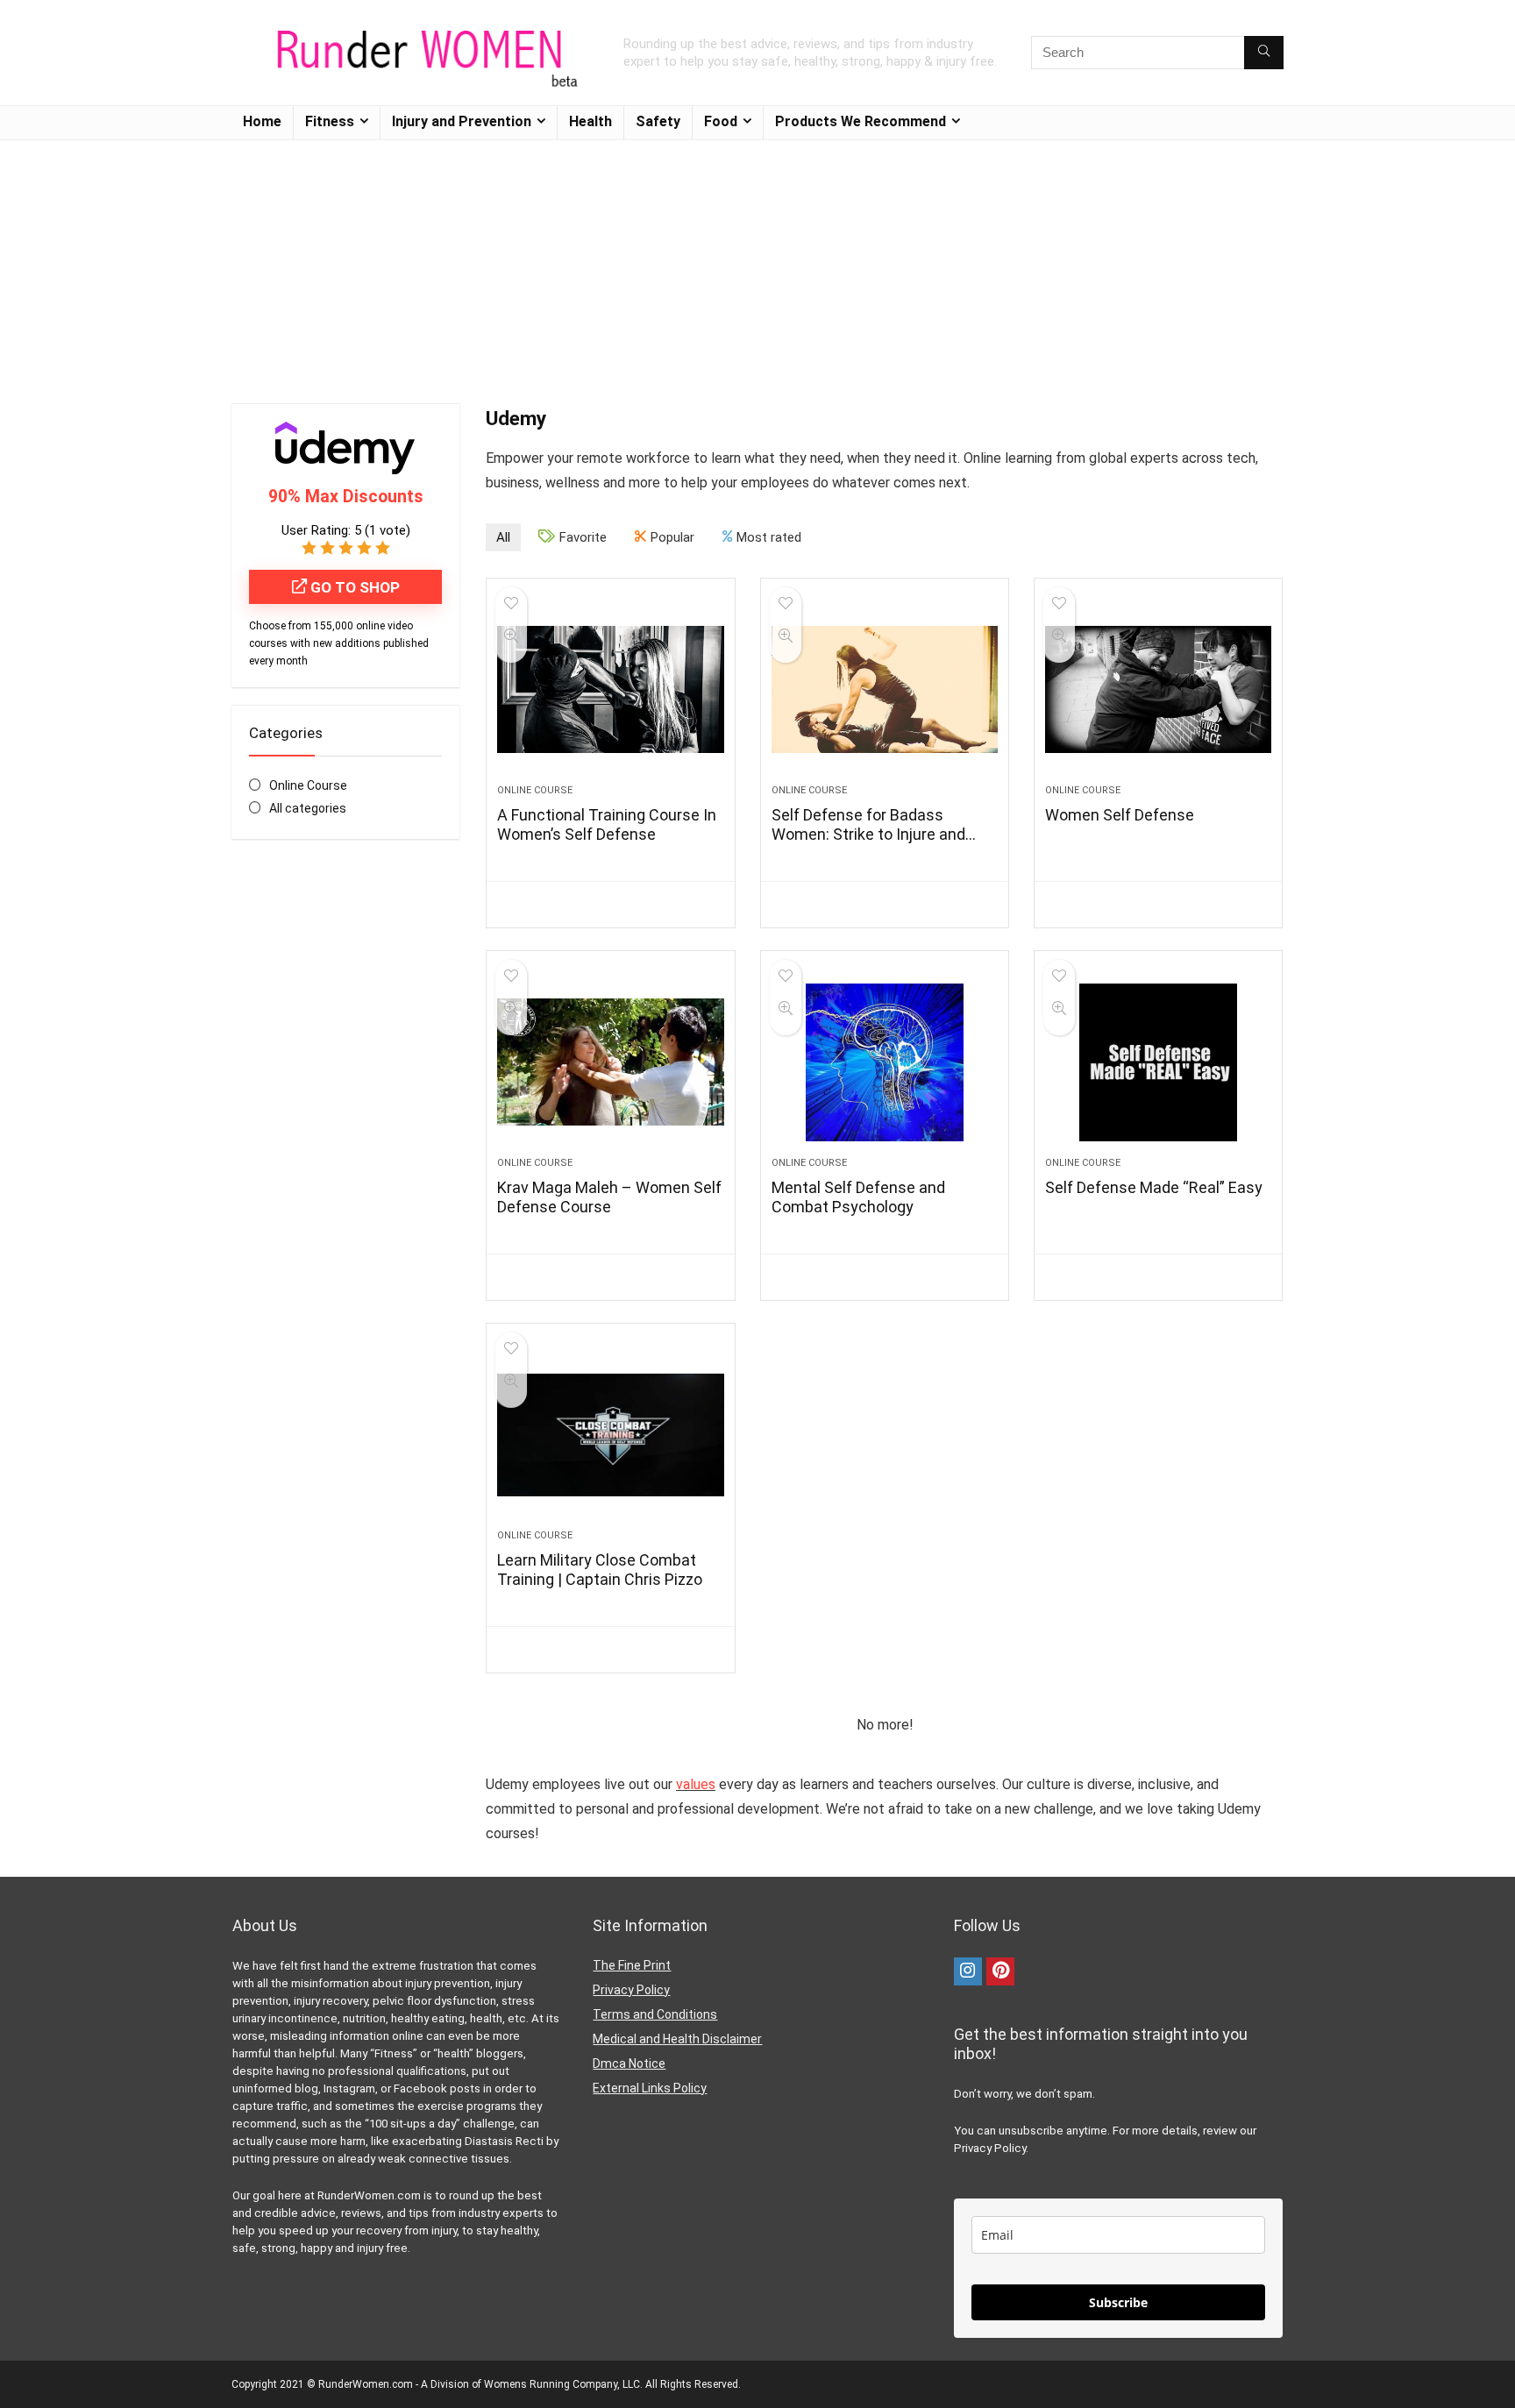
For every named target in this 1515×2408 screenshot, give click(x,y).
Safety (658, 121)
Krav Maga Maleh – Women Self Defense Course (609, 1197)
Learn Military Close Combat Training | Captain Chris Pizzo (600, 1570)
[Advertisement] (757, 263)
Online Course (308, 785)
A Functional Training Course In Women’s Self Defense (607, 824)
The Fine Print (632, 1965)
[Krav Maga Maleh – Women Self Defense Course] (610, 1062)
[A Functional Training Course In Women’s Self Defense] (610, 690)
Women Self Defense (1120, 815)
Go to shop (353, 587)
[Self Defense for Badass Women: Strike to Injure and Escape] (885, 690)
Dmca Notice (629, 2063)
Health (590, 121)
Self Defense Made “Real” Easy (1154, 1187)
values (696, 1784)
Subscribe (1118, 2302)
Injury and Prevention (462, 121)
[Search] (1264, 53)
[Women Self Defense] (1158, 690)
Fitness (330, 121)
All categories (308, 808)
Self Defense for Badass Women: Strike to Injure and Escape (868, 834)
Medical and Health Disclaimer (677, 2039)
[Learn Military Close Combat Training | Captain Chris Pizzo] (610, 1435)
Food (721, 121)
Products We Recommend (861, 121)
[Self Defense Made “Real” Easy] (1158, 1062)
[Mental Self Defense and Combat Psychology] (885, 1062)
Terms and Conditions (655, 2014)
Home (262, 121)
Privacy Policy (631, 1990)
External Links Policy (650, 2088)
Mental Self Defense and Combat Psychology (858, 1197)
